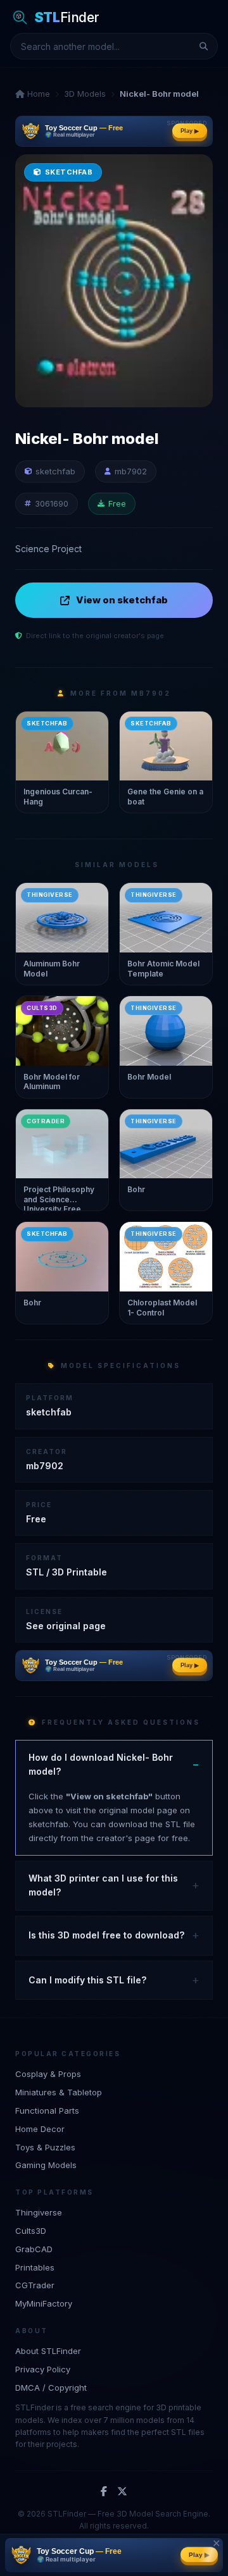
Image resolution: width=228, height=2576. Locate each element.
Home (37, 94)
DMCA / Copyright (51, 2388)
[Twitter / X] (122, 2492)
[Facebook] (104, 2492)
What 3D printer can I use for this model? (103, 1885)
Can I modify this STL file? (87, 1980)
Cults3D (31, 2231)
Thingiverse (39, 2212)
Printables (35, 2267)
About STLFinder (48, 2351)
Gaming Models (46, 2165)
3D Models (85, 94)
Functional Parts (47, 2111)
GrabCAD (34, 2249)
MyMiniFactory (44, 2303)
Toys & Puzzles (45, 2147)
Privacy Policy (43, 2369)
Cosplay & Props (48, 2074)
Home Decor (40, 2129)
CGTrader (35, 2285)
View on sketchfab (122, 600)
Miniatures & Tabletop (59, 2092)
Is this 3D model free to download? (106, 1935)
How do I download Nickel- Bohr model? (101, 1764)
